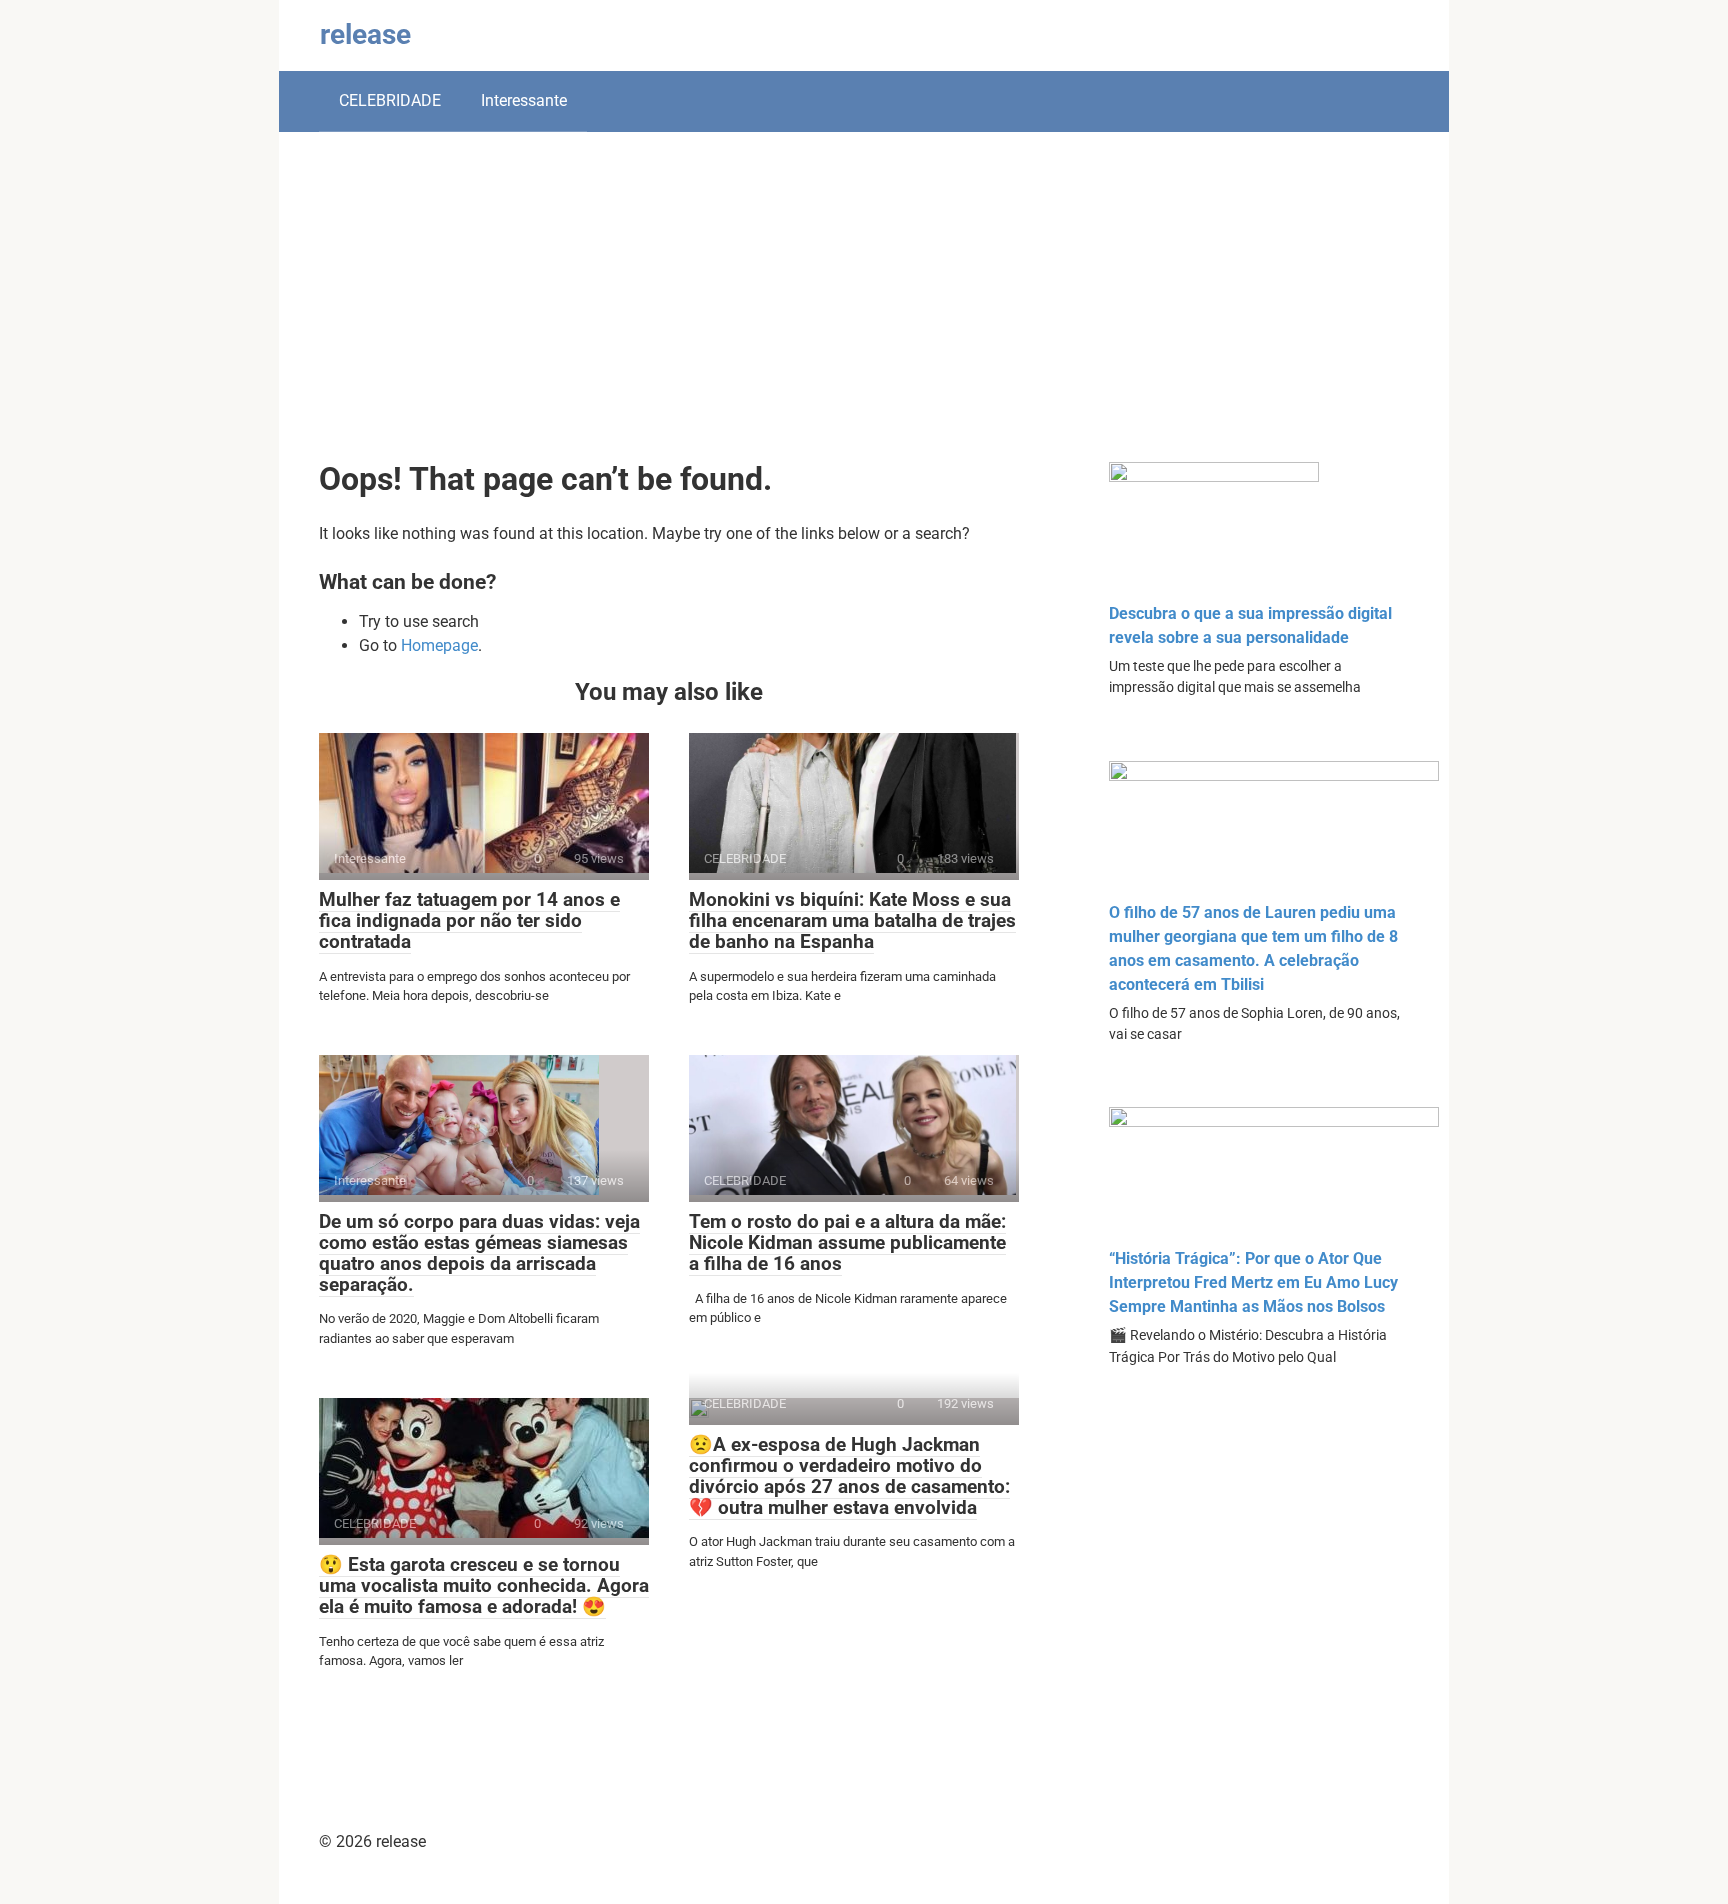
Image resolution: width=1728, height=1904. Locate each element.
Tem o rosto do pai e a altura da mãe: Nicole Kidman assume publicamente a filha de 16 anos (847, 1242)
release (365, 34)
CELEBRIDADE (390, 100)
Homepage (439, 645)
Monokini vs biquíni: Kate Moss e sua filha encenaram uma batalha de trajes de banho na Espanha (852, 920)
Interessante (524, 100)
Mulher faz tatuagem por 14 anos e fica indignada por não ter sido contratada (469, 920)
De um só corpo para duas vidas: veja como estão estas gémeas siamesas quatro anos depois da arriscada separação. (479, 1253)
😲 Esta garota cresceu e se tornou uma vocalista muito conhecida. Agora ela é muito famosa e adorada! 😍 (484, 1585)
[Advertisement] (864, 312)
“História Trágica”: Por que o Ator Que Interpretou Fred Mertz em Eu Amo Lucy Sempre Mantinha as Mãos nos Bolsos (1253, 1282)
